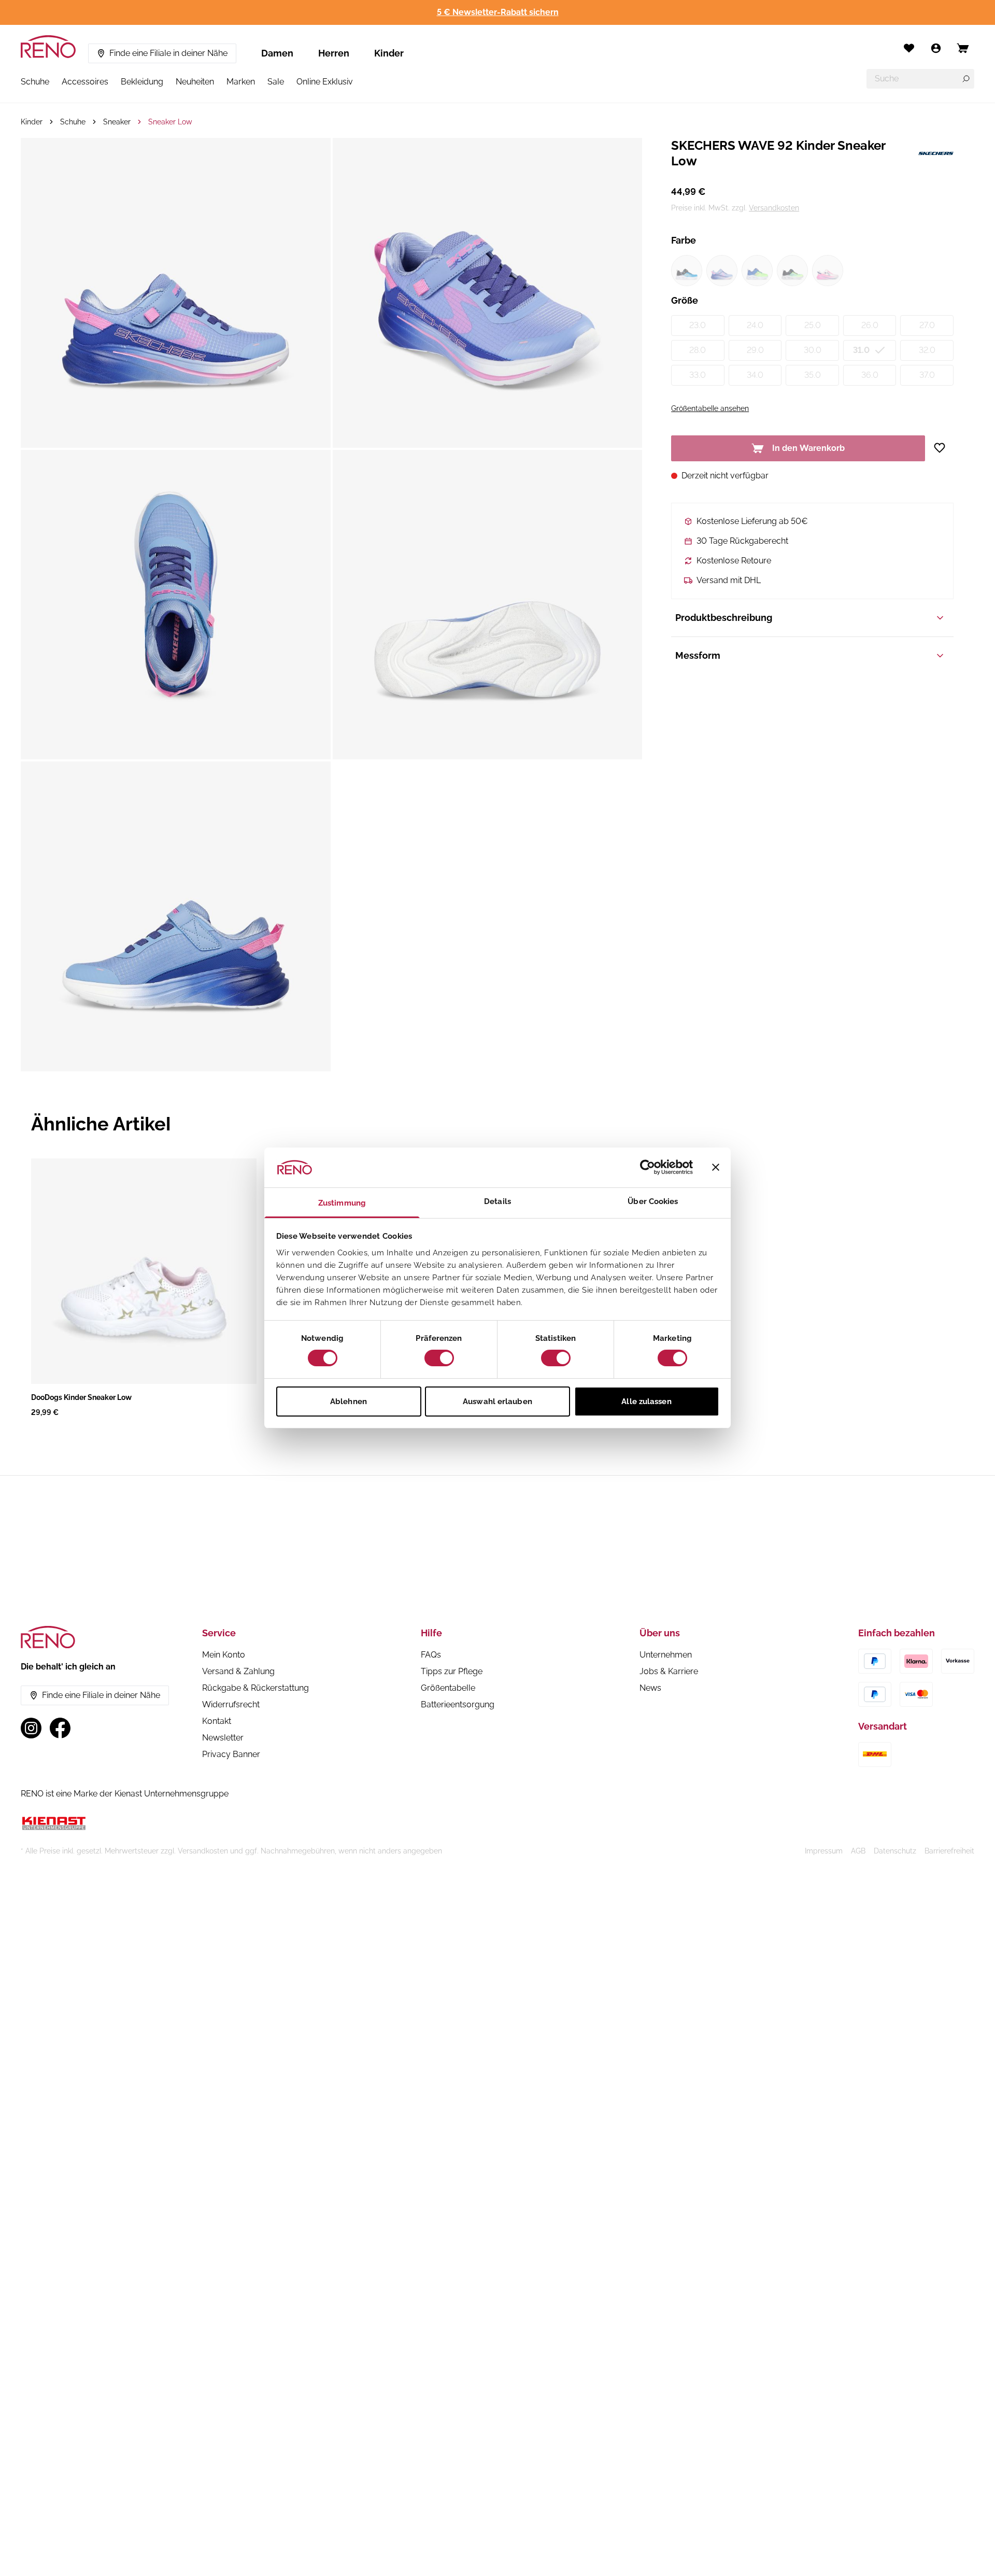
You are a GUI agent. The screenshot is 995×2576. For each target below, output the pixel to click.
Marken (241, 82)
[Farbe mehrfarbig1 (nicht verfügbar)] (757, 271)
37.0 (927, 375)
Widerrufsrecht (231, 1704)
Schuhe (35, 82)
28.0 (698, 350)
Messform (698, 655)
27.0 (927, 325)
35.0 (813, 375)
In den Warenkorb (808, 448)
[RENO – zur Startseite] (48, 47)
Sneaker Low (170, 122)
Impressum (824, 1851)
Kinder (389, 53)
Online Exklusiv (325, 82)
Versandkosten (774, 208)
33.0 (698, 375)
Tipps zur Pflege (452, 1671)
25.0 (813, 325)
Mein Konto (224, 1655)
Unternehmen (666, 1655)
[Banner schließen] (716, 1167)
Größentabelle (448, 1688)
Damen (277, 53)
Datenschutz (895, 1851)
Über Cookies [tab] (653, 1201)
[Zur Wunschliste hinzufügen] (943, 448)
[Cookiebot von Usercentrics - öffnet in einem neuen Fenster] (648, 1167)
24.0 (755, 325)
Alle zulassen (646, 1402)
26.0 (870, 325)
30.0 (813, 350)
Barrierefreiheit (949, 1851)
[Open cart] (963, 48)
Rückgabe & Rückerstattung (255, 1688)
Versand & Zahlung (238, 1671)
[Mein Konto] (936, 48)
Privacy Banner (231, 1754)
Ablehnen (349, 1402)
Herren (334, 53)
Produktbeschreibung (724, 618)
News (650, 1688)
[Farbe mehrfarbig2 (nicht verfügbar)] (792, 271)
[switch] (439, 1358)
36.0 (870, 375)
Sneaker (117, 122)
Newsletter (223, 1738)
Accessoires (85, 82)
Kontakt (217, 1721)
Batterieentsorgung (458, 1704)
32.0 (927, 350)
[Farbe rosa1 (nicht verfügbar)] (828, 271)
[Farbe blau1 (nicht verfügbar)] (687, 271)
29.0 (755, 350)
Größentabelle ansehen (710, 408)
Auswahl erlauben (497, 1402)
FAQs (431, 1655)
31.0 (861, 350)
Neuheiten (195, 82)
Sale (276, 82)
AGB (858, 1851)
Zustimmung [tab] (342, 1203)
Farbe (684, 240)
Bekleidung (142, 82)
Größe (685, 300)
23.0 (698, 325)
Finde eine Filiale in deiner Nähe (168, 53)
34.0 (755, 375)
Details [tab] (497, 1201)
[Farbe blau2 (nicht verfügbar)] (722, 271)
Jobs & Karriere (669, 1671)
